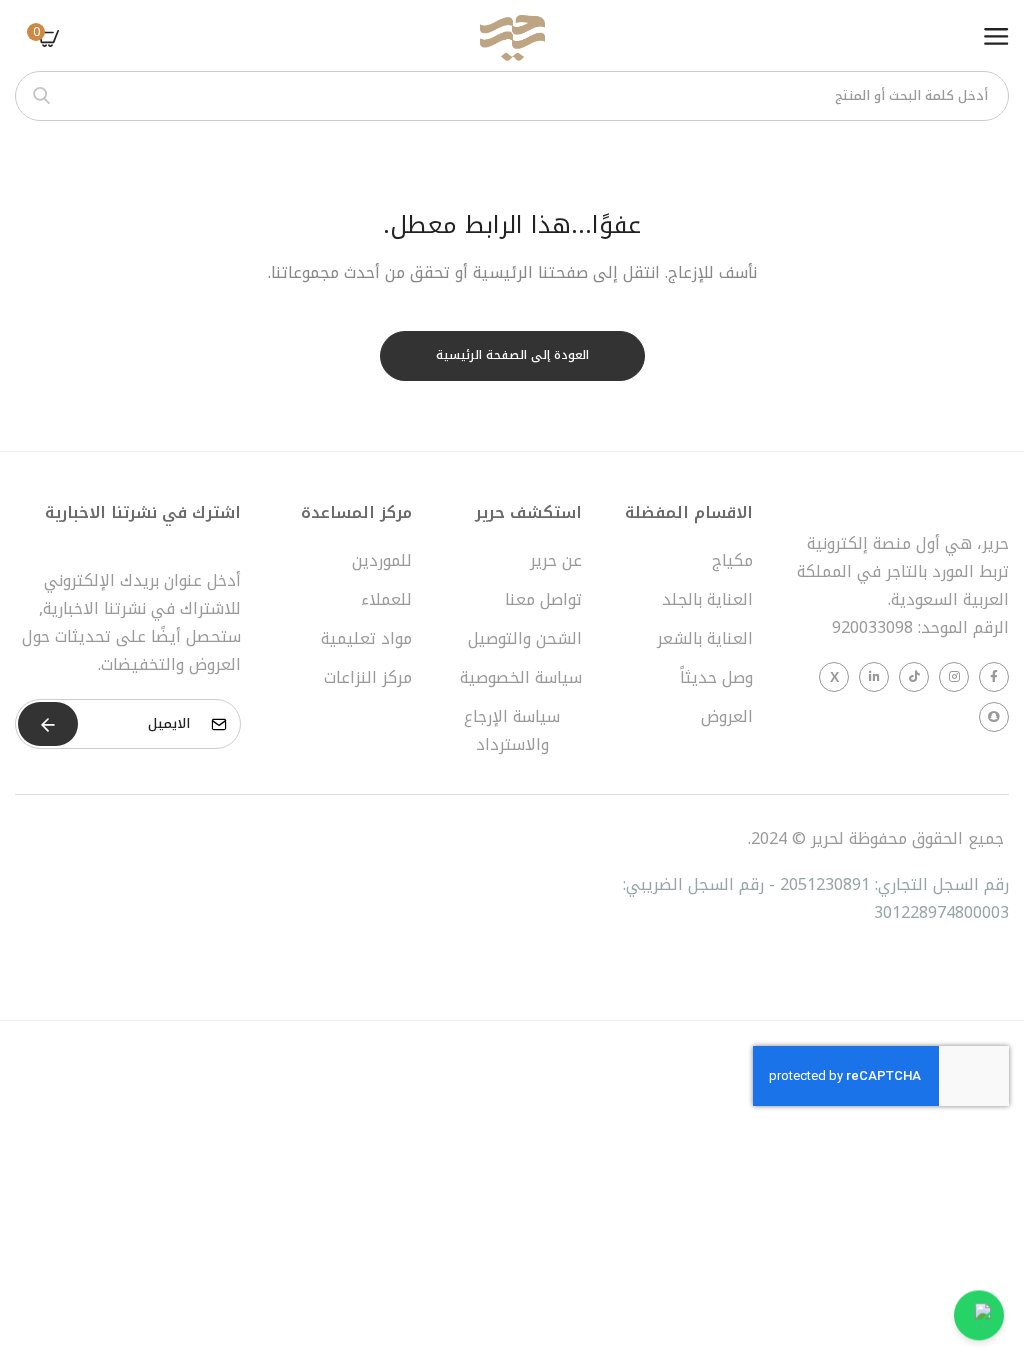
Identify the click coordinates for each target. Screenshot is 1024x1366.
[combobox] (512, 96)
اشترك (48, 724)
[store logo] (511, 38)
